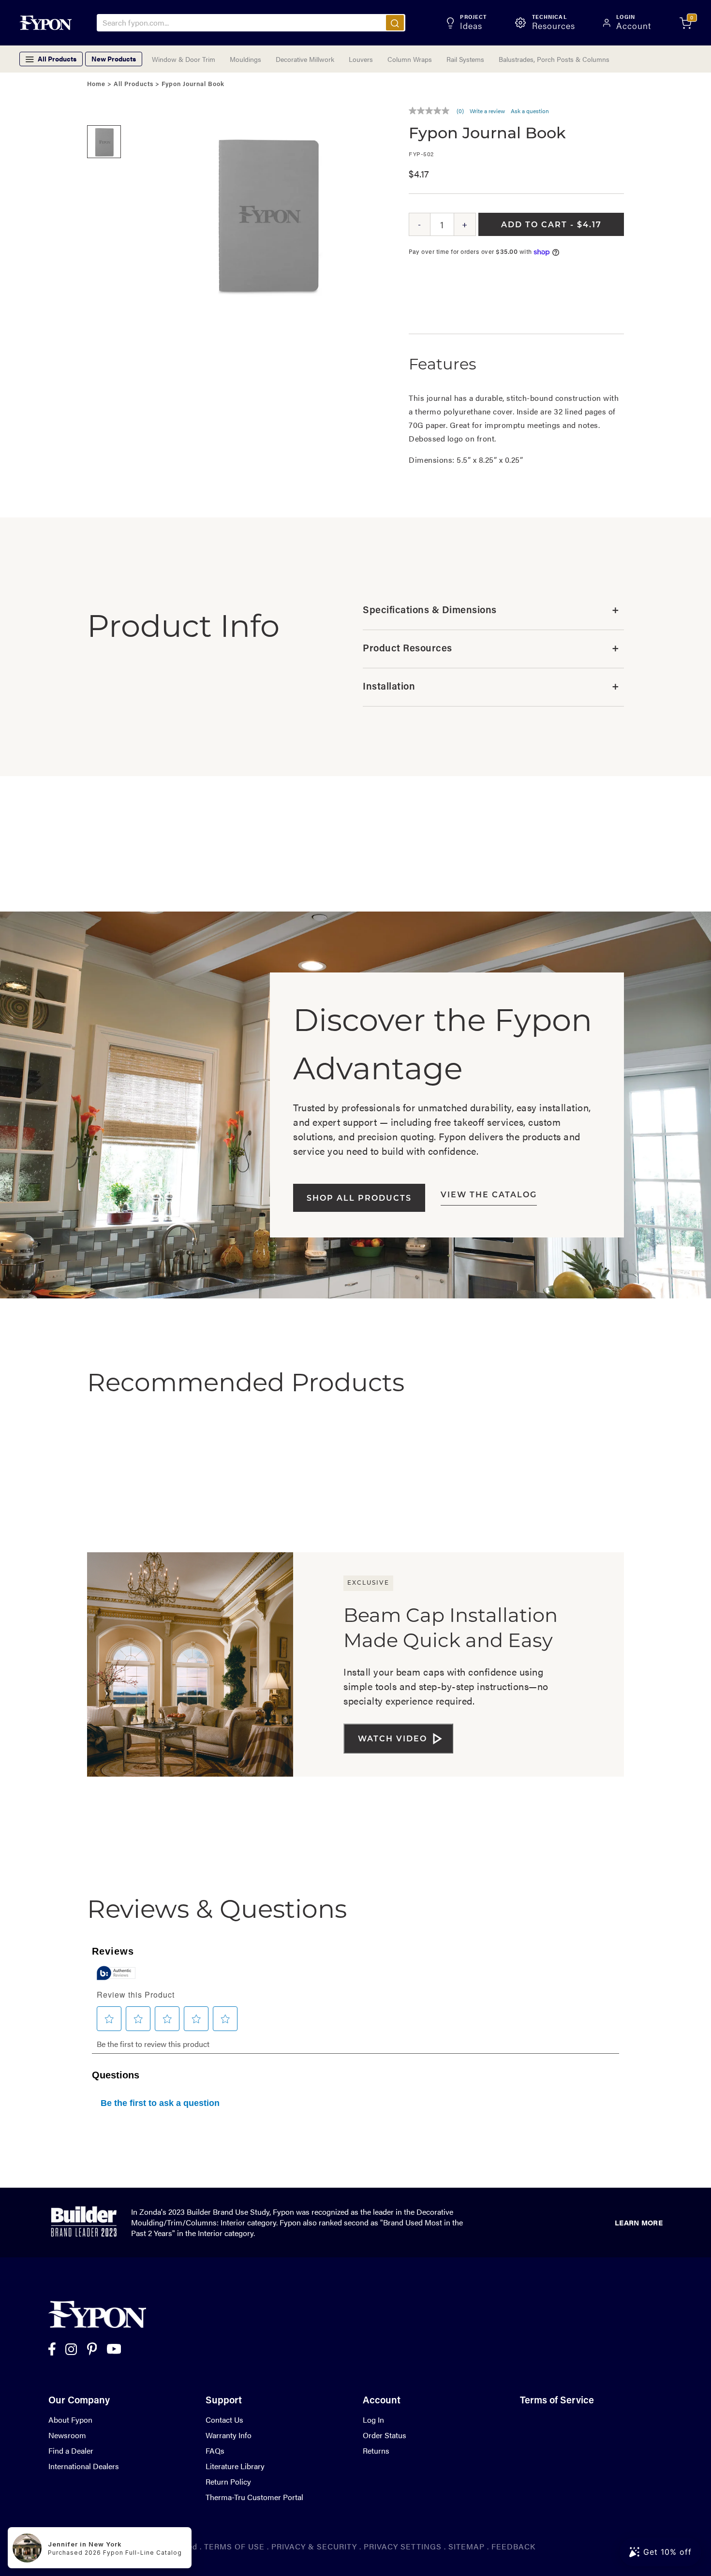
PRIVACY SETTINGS (403, 2546)
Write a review (487, 111)
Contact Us (224, 2420)
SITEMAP (467, 2546)
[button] (104, 111)
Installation (491, 687)
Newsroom (67, 2435)
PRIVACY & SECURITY (314, 2546)
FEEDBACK (513, 2546)
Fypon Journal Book (193, 84)
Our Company (79, 2401)
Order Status (385, 2435)
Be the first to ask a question (160, 2103)
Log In (373, 2420)
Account (382, 2401)
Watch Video (393, 1739)
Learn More (639, 2222)
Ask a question (530, 111)
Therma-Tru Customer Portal (254, 2497)
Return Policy (228, 2481)
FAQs (215, 2451)
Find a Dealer (71, 2451)
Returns (376, 2451)
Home (96, 84)
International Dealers (84, 2466)
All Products (133, 84)
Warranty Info (229, 2435)
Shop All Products (359, 1199)
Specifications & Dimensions (491, 611)
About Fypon (70, 2420)
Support (224, 2401)
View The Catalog (489, 1195)
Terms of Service (557, 2401)
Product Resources (491, 649)
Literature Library (235, 2466)
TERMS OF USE (234, 2546)
